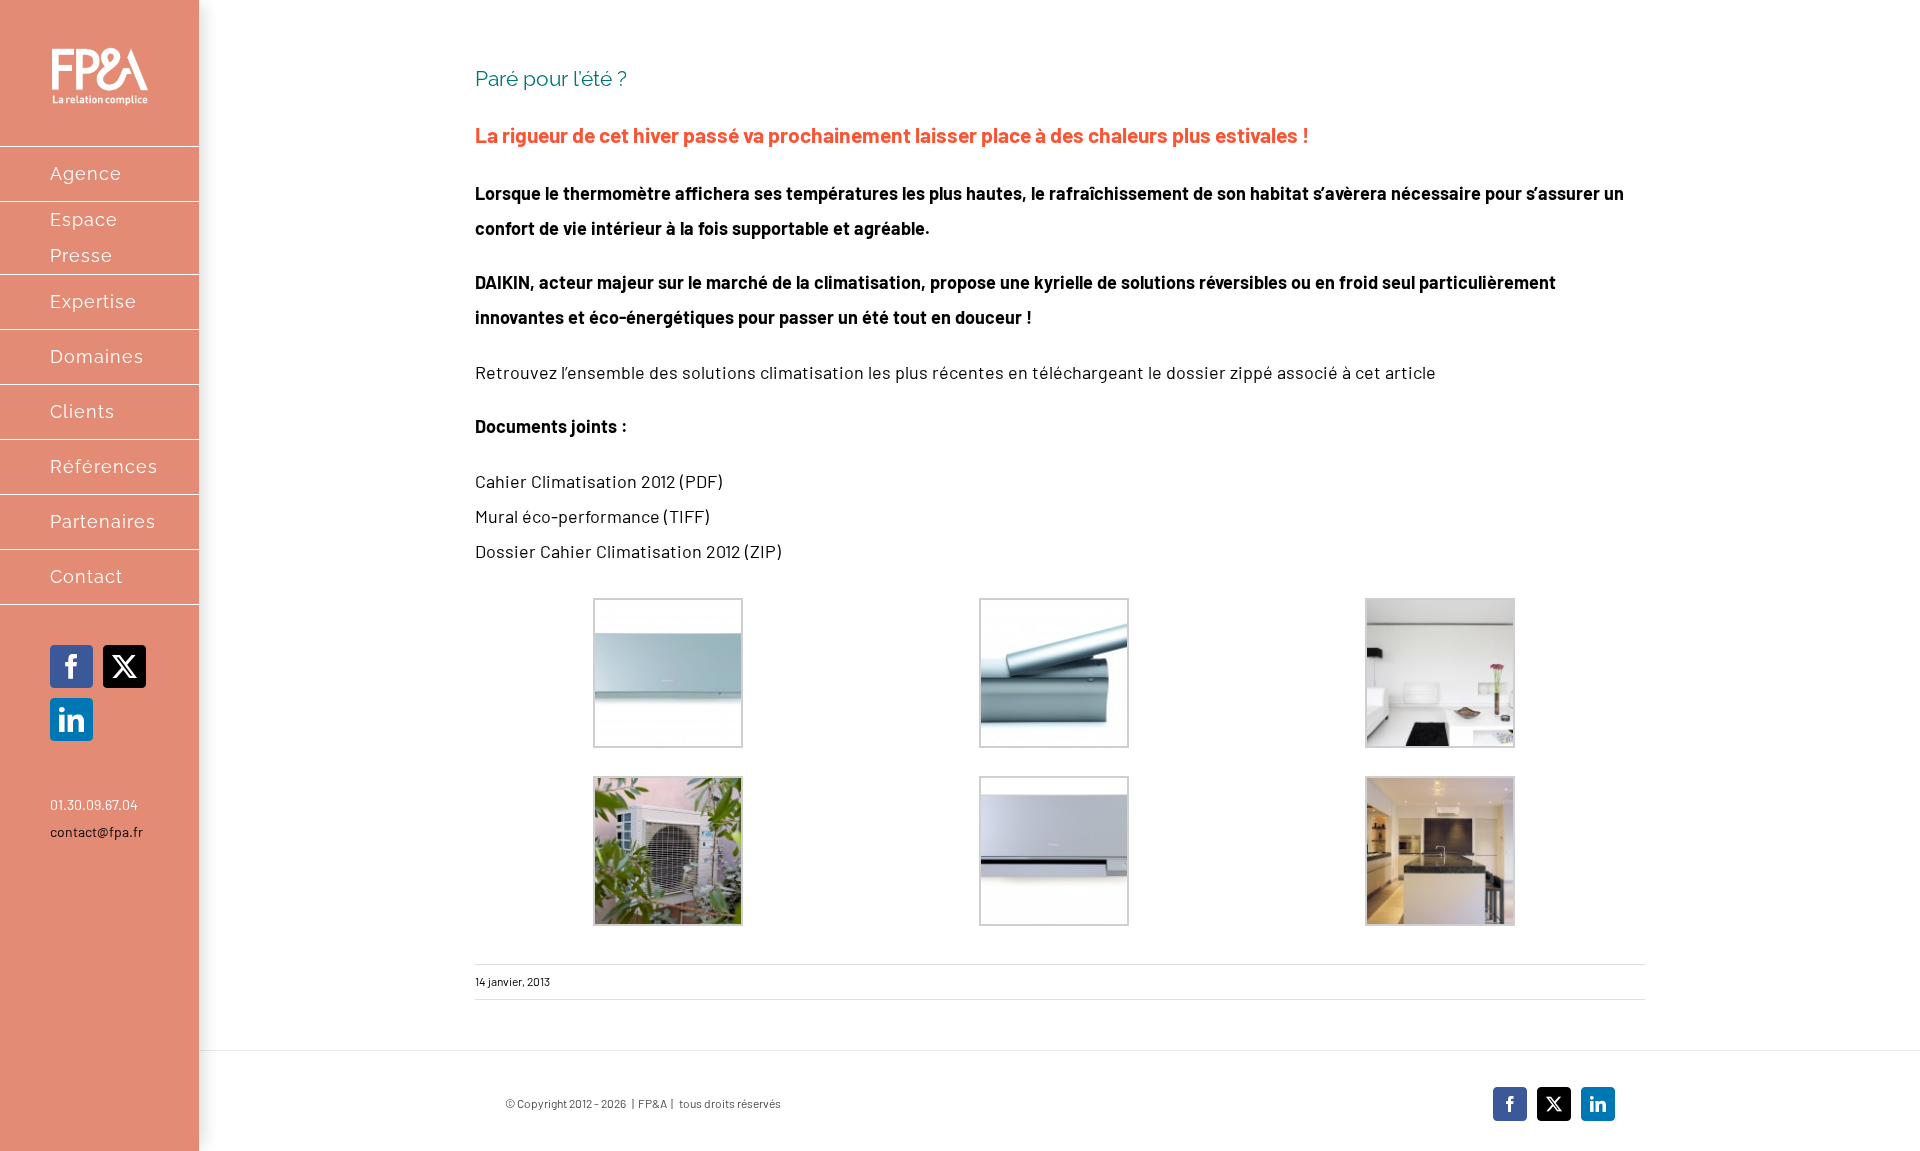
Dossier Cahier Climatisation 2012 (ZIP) (628, 551)
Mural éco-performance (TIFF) (592, 516)
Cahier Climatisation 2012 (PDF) (598, 481)
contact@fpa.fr (96, 831)
